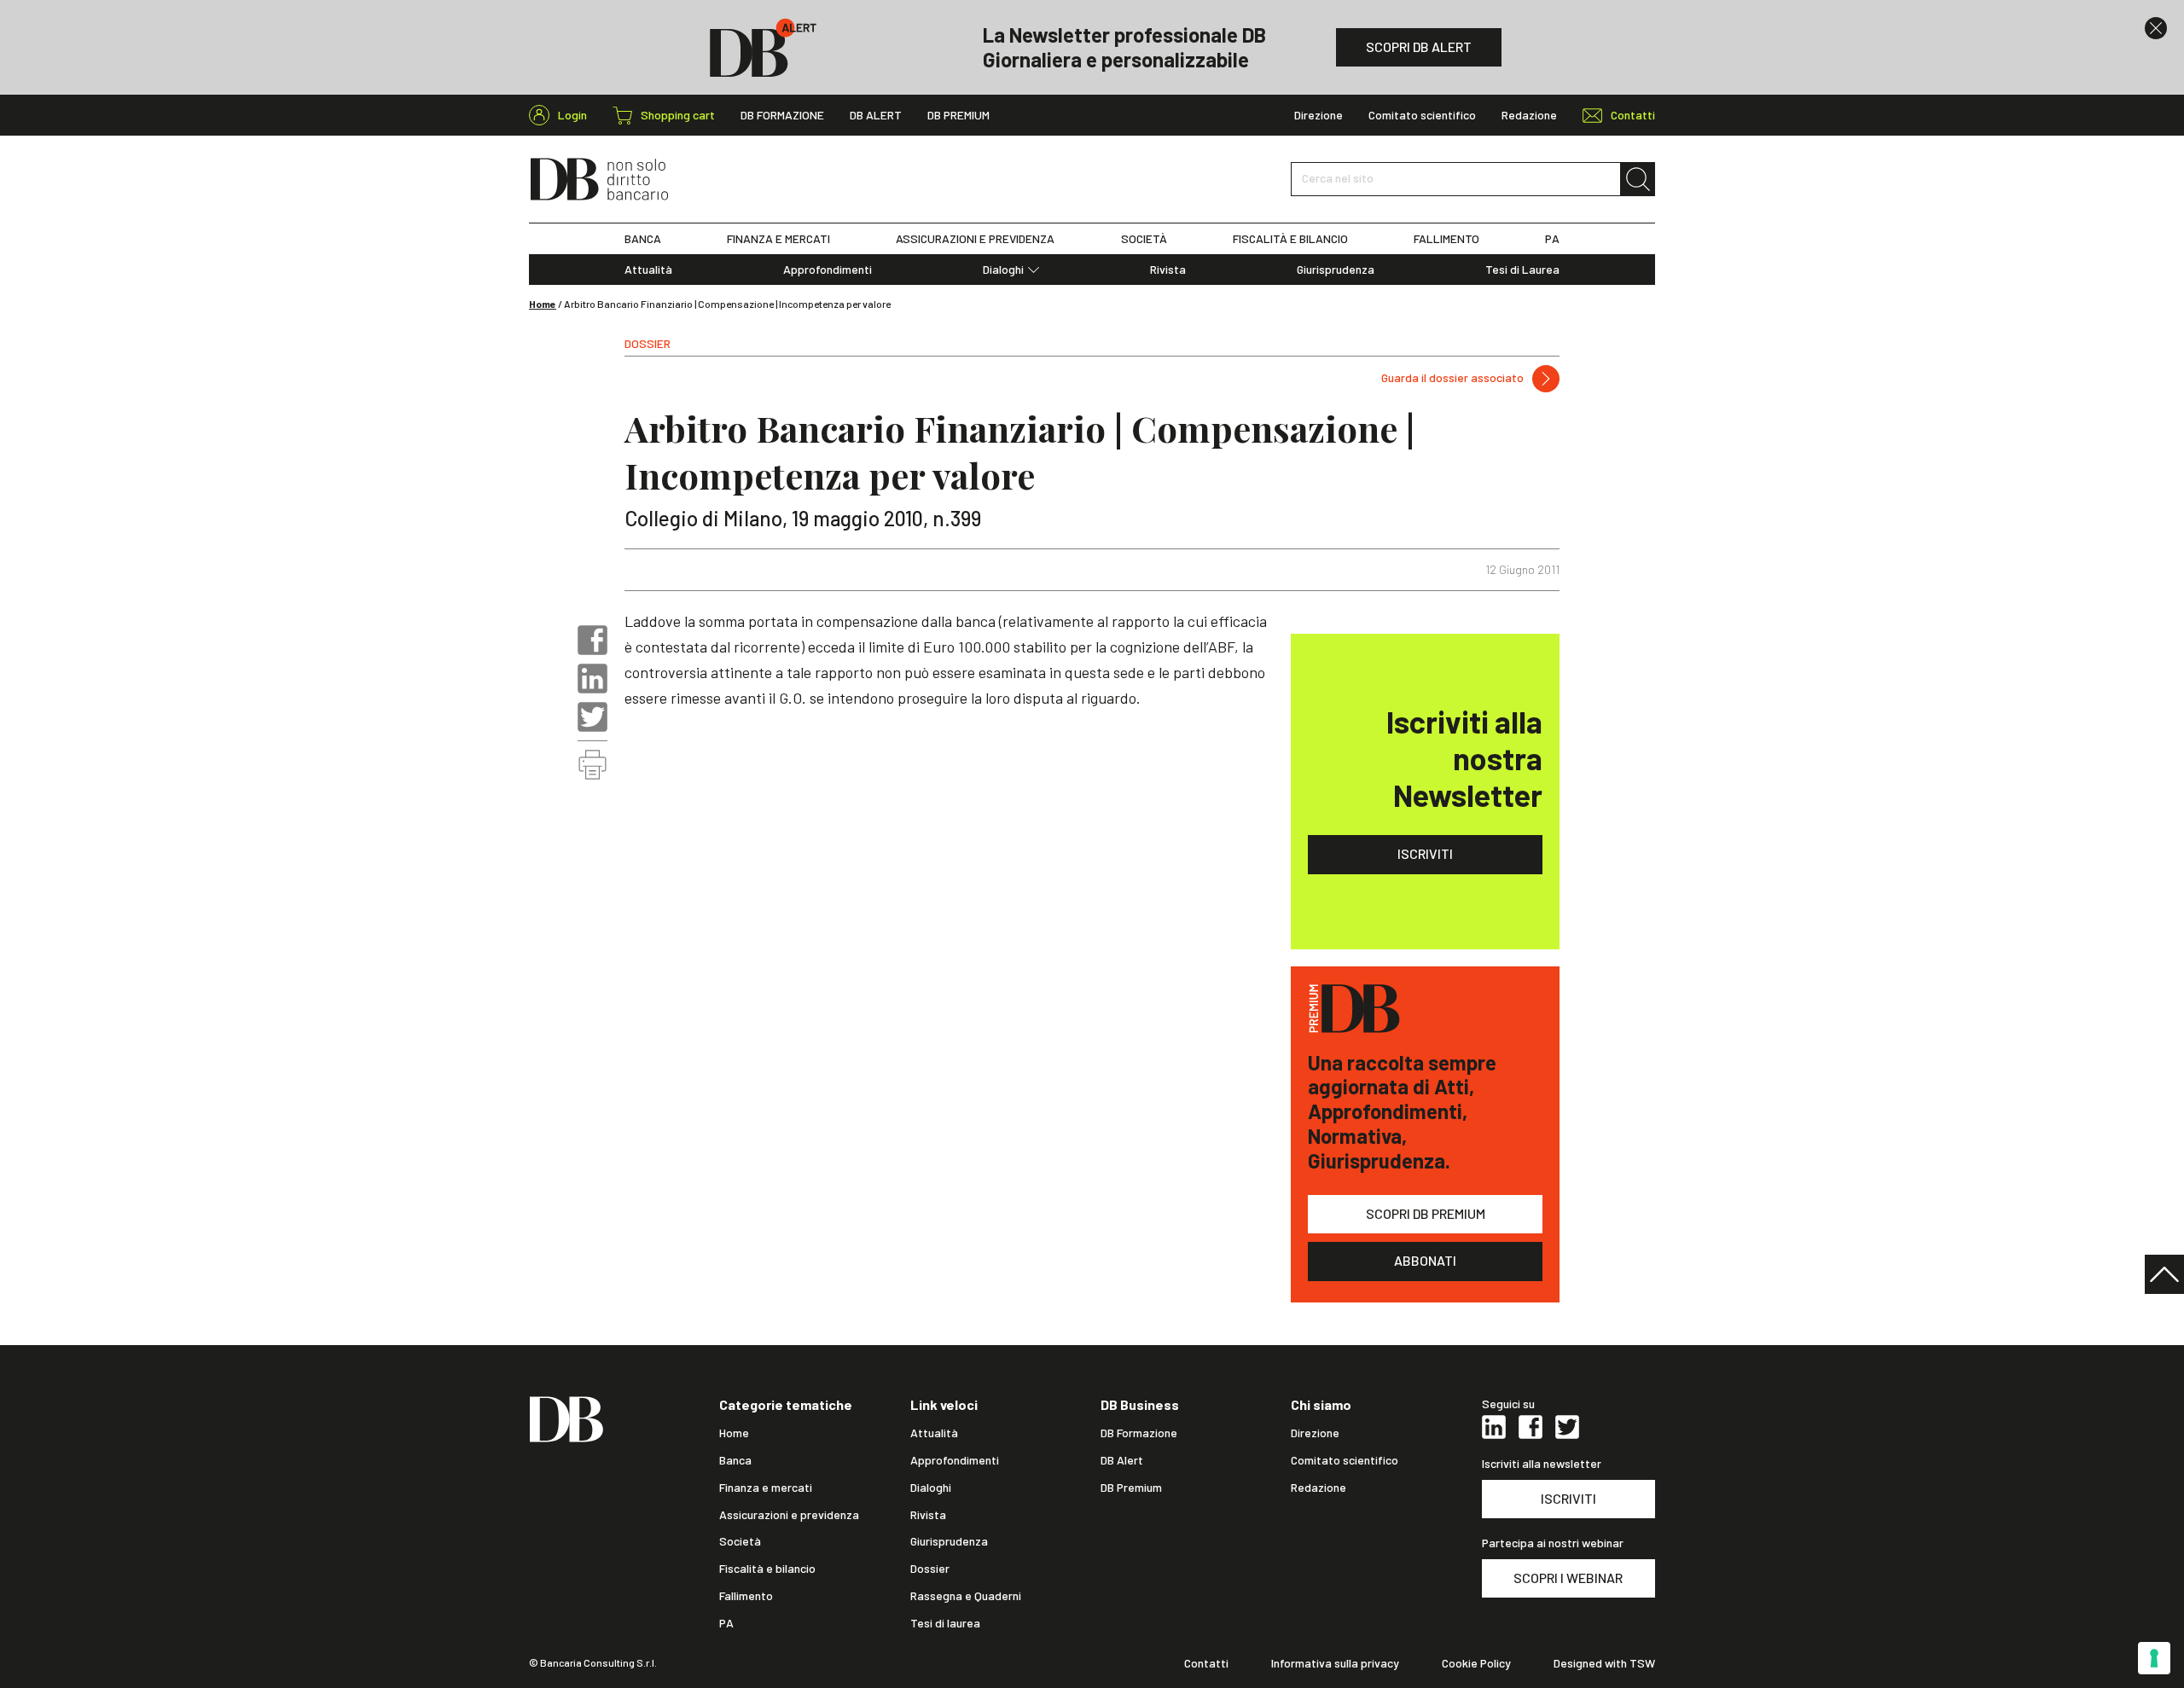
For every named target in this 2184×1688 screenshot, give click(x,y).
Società (740, 1541)
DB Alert (876, 115)
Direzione (1319, 115)
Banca (735, 1460)
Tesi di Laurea (1522, 270)
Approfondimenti (828, 270)
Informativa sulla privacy (1335, 1663)
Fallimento (746, 1596)
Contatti (1206, 1663)
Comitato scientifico (1422, 115)
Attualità (648, 270)
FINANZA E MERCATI (778, 239)
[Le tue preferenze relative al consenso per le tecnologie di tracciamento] (2154, 1658)
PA (1552, 239)
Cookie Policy (1476, 1663)
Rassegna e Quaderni (966, 1596)
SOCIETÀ (1144, 239)
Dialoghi (1003, 270)
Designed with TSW (1604, 1663)
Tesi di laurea (945, 1623)
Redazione (1529, 115)
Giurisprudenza (1336, 270)
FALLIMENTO (1446, 239)
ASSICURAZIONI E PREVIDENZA (975, 239)
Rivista (1168, 270)
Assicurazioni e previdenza (789, 1515)
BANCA (643, 239)
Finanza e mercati (766, 1488)
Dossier (930, 1569)
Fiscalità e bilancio (767, 1569)
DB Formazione (782, 115)
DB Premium (958, 115)
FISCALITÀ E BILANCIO (1290, 239)
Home (543, 304)
